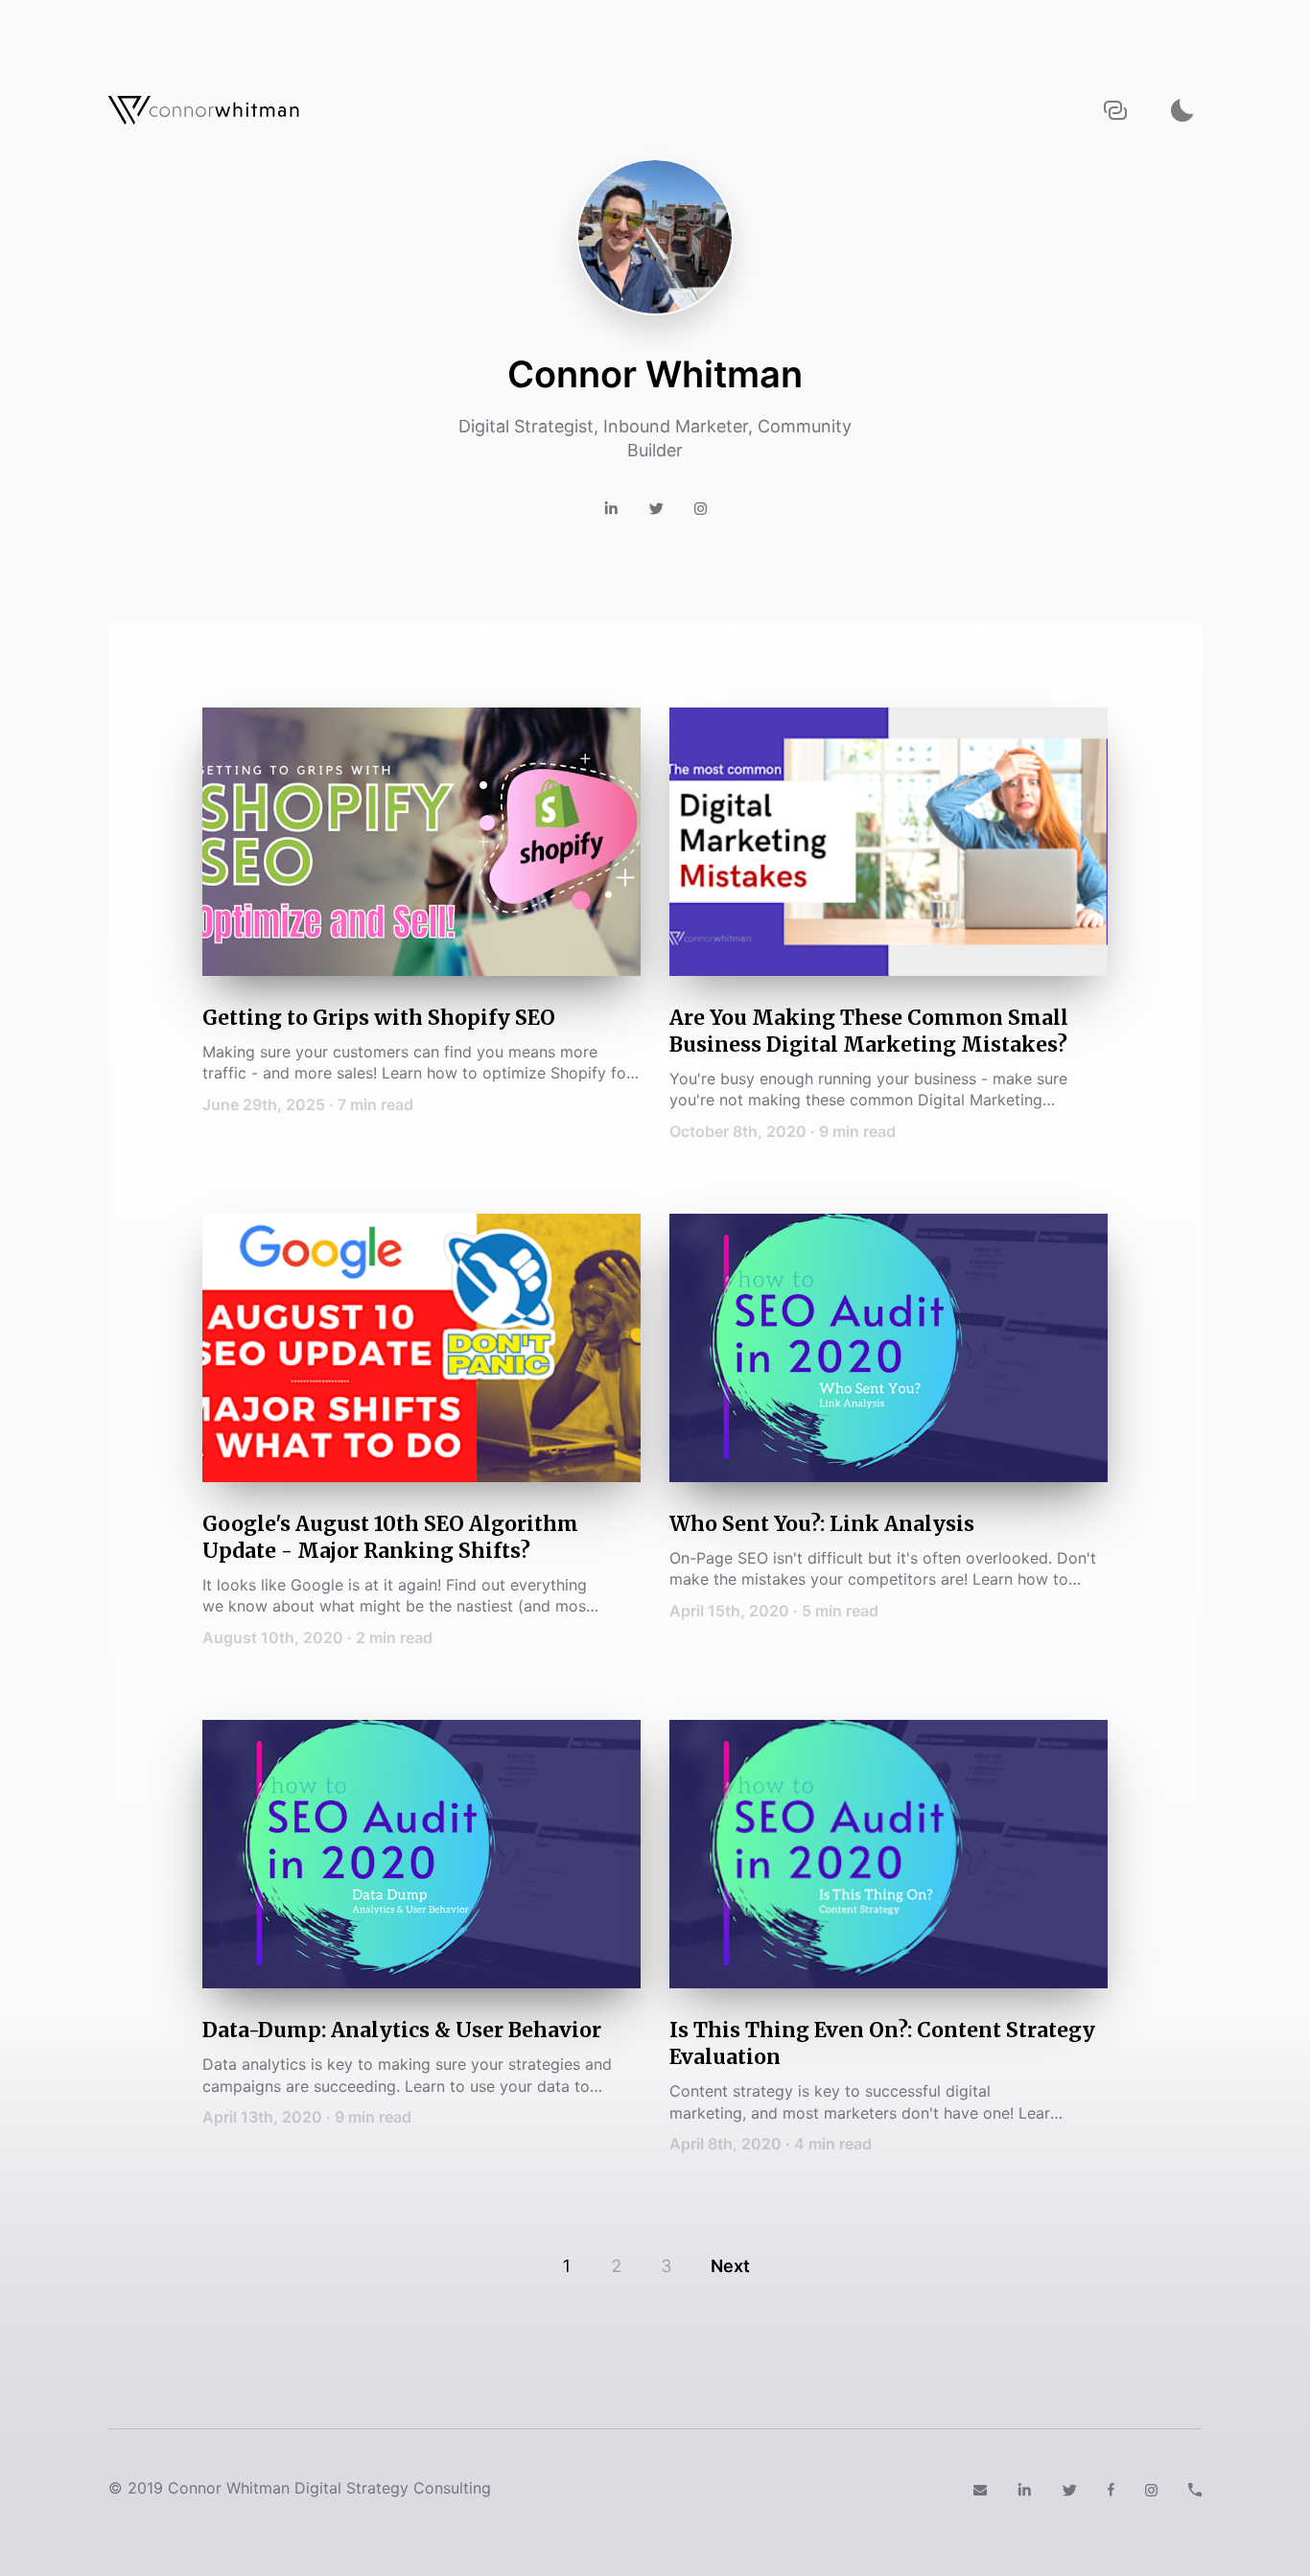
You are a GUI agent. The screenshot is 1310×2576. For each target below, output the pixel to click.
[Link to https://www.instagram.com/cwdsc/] (1151, 2488)
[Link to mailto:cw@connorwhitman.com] (980, 2488)
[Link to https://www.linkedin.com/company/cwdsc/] (1024, 2488)
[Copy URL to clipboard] (1115, 111)
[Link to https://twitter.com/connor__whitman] (656, 507)
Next (730, 2266)
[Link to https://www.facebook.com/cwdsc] (1111, 2488)
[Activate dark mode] (1182, 111)
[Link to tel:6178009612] (1195, 2488)
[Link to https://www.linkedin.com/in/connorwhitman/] (611, 507)
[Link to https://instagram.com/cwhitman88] (701, 507)
